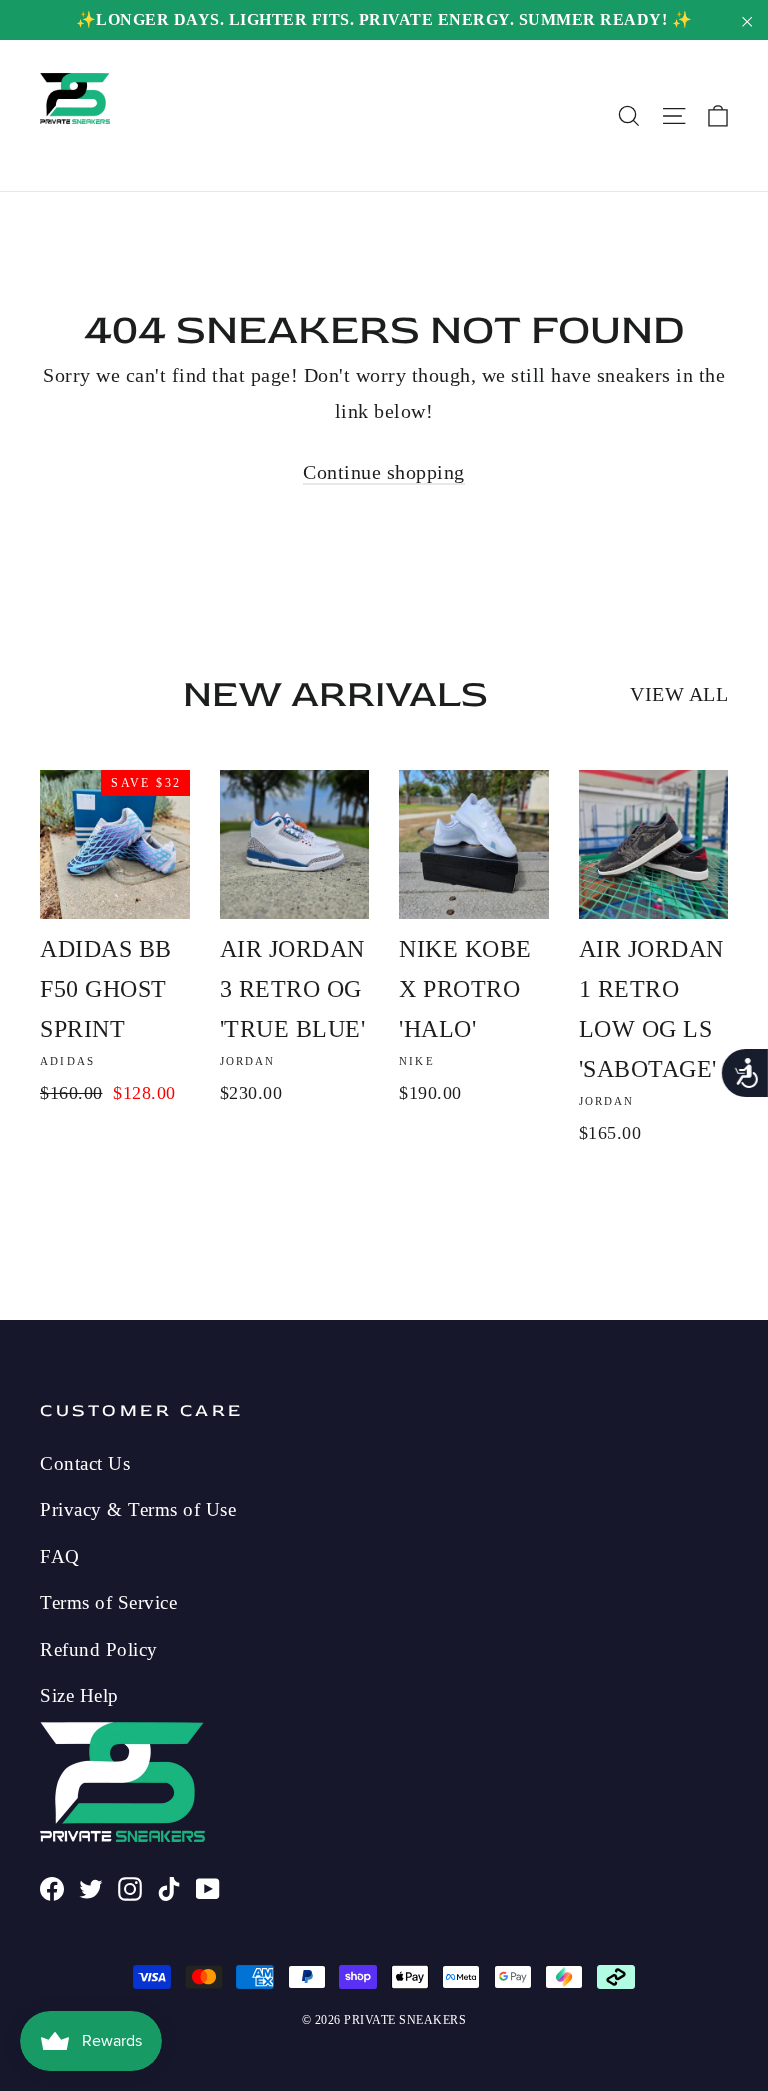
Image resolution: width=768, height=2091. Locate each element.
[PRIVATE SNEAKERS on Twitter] (91, 1886)
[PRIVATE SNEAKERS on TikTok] (169, 1886)
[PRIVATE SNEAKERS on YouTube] (208, 1886)
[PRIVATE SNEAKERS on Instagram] (130, 1886)
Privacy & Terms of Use (138, 1509)
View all (679, 694)
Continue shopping (384, 472)
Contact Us (85, 1463)
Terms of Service (108, 1602)
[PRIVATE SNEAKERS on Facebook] (52, 1886)
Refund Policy (99, 1649)
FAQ (60, 1556)
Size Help (79, 1695)
